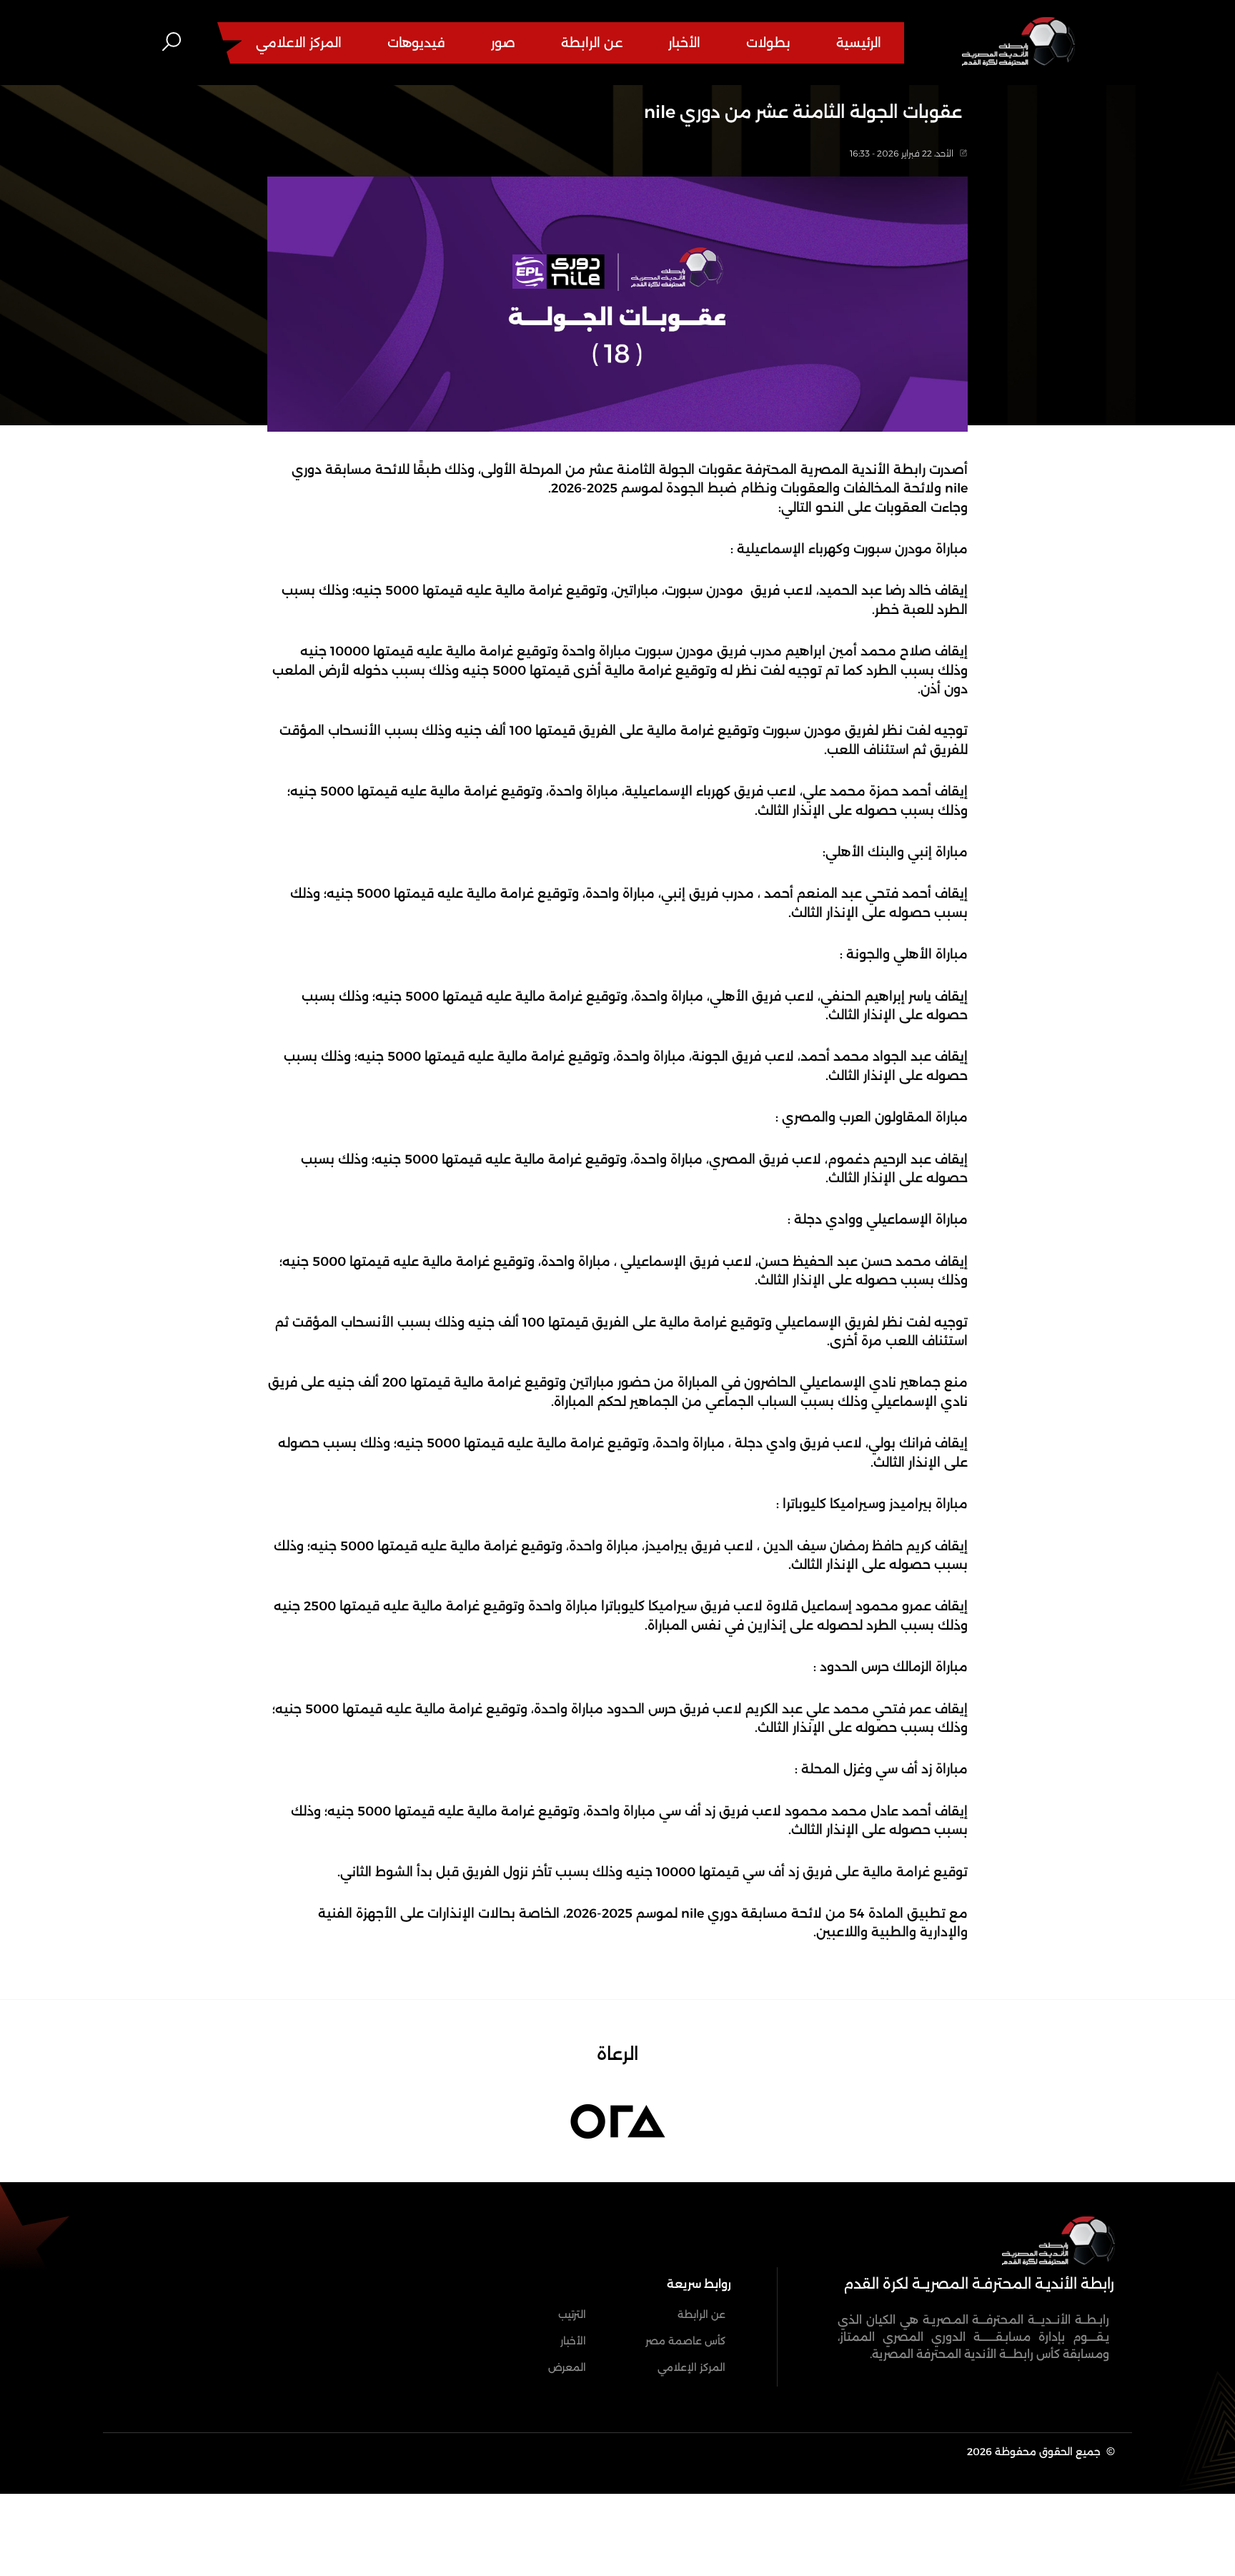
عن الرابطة (592, 43)
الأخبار (684, 43)
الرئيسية (859, 43)
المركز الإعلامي (691, 2367)
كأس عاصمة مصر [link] (685, 2341)
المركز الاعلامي (299, 43)
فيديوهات (416, 43)
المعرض (567, 2367)
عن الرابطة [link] (701, 2314)
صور (503, 43)
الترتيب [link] (572, 2314)
